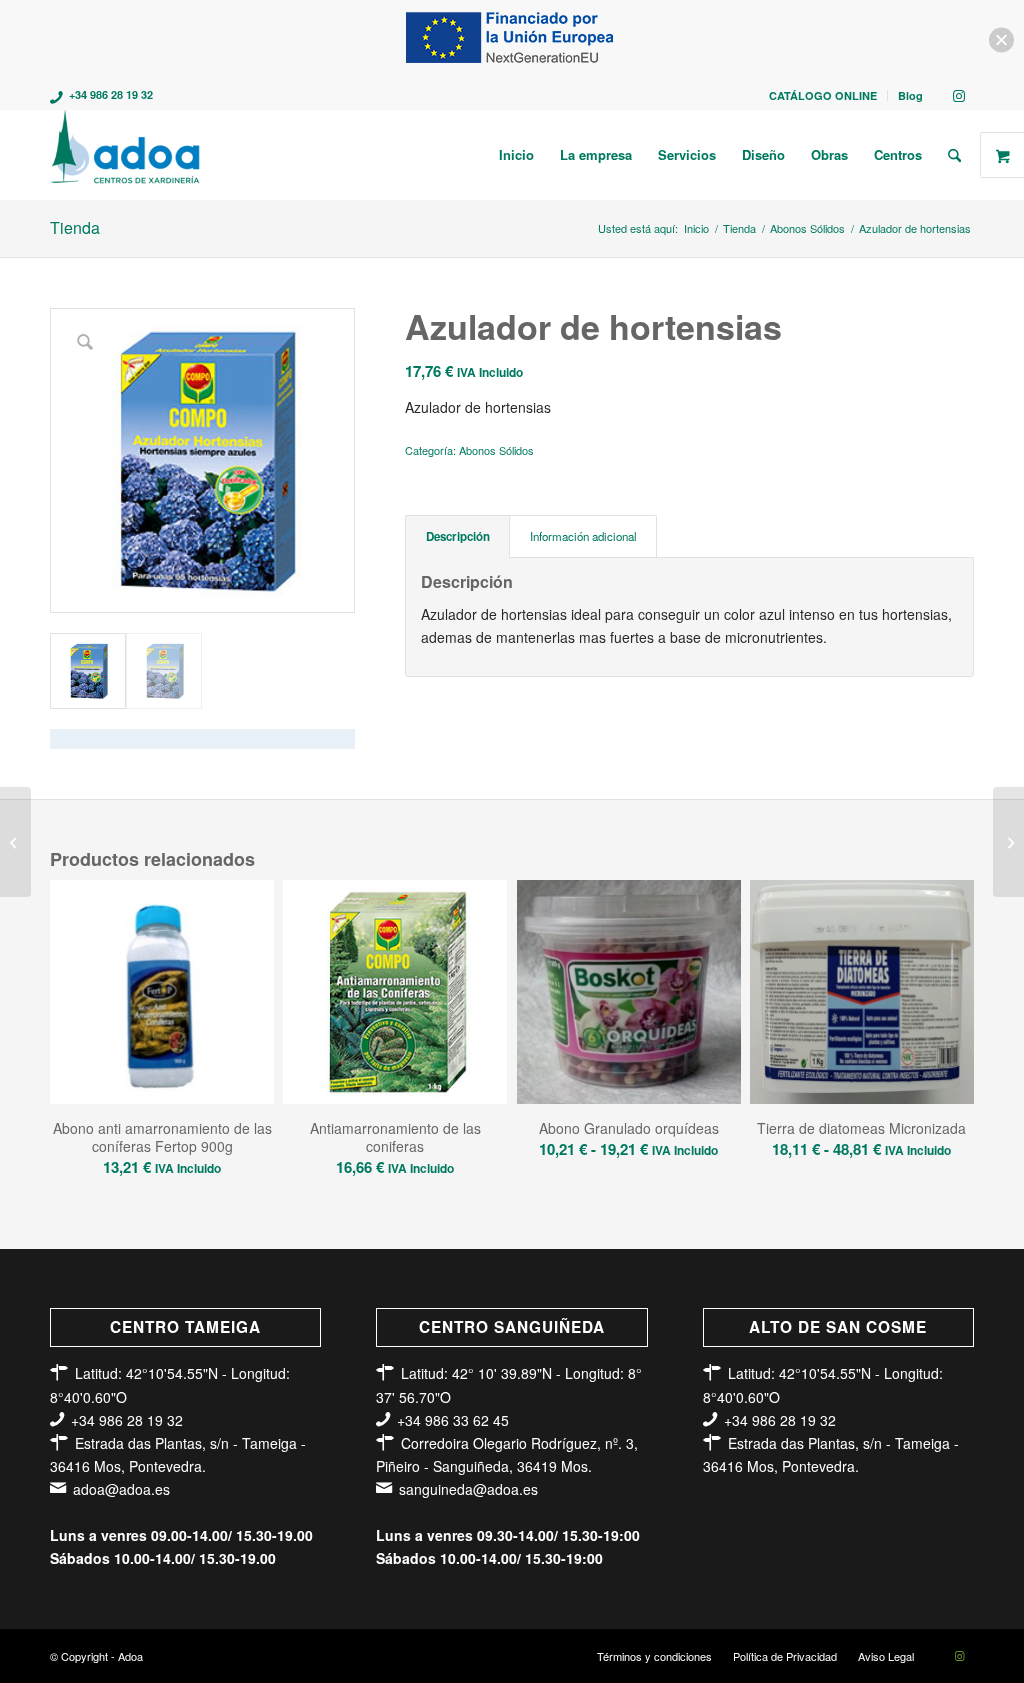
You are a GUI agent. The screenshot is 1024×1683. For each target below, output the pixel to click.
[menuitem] (823, 95)
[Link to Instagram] (959, 95)
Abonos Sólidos (496, 450)
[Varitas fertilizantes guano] (1008, 842)
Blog (910, 95)
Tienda (75, 227)
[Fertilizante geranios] (15, 842)
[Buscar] (954, 155)
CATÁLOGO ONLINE (823, 95)
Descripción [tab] (458, 536)
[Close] (1001, 40)
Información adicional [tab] (583, 536)
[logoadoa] (126, 155)
